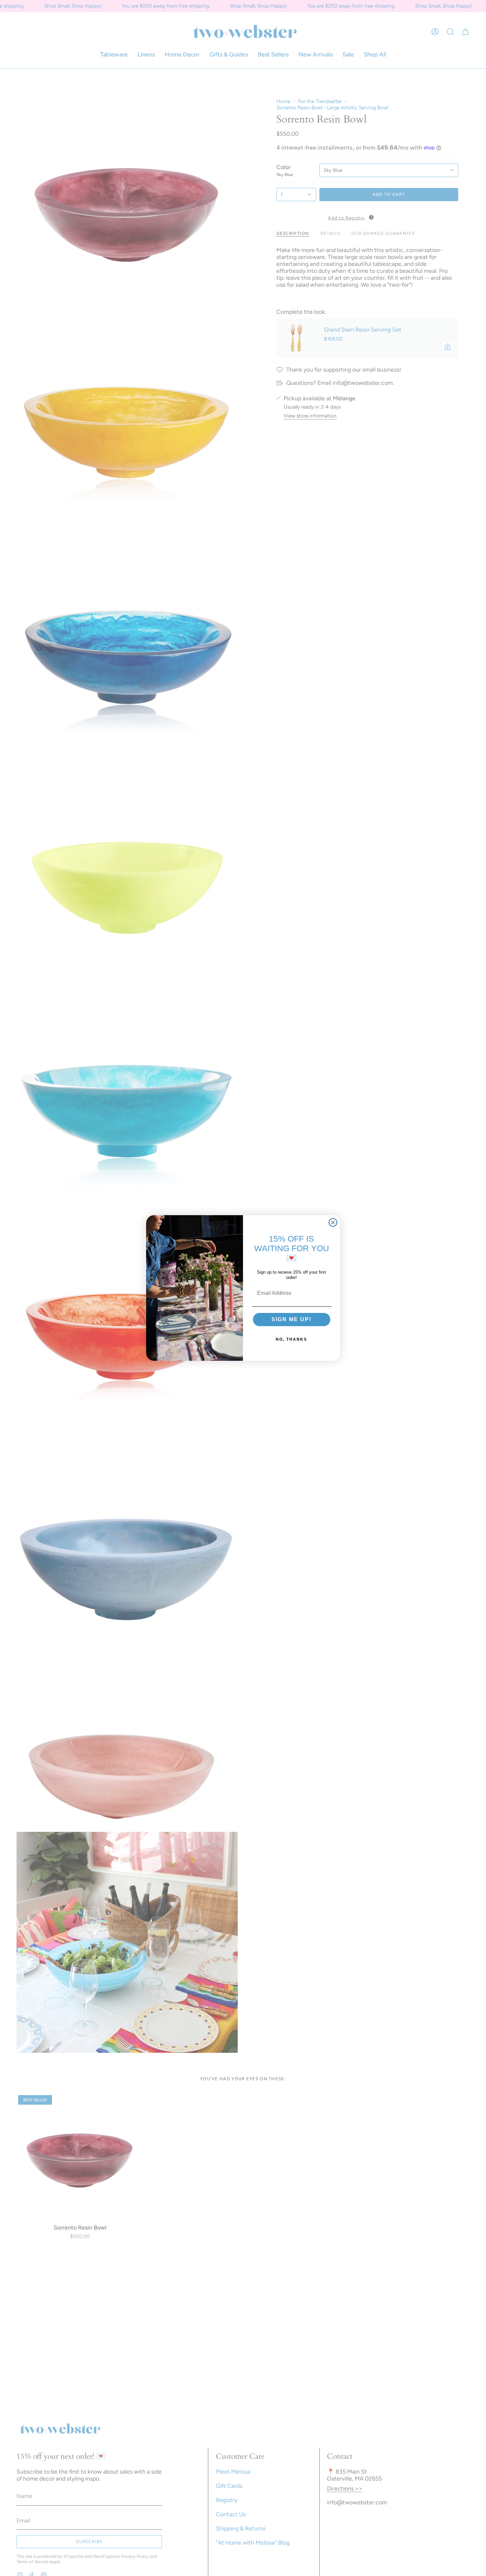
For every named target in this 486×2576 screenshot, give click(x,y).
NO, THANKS (291, 1339)
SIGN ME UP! (291, 1319)
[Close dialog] (333, 1222)
